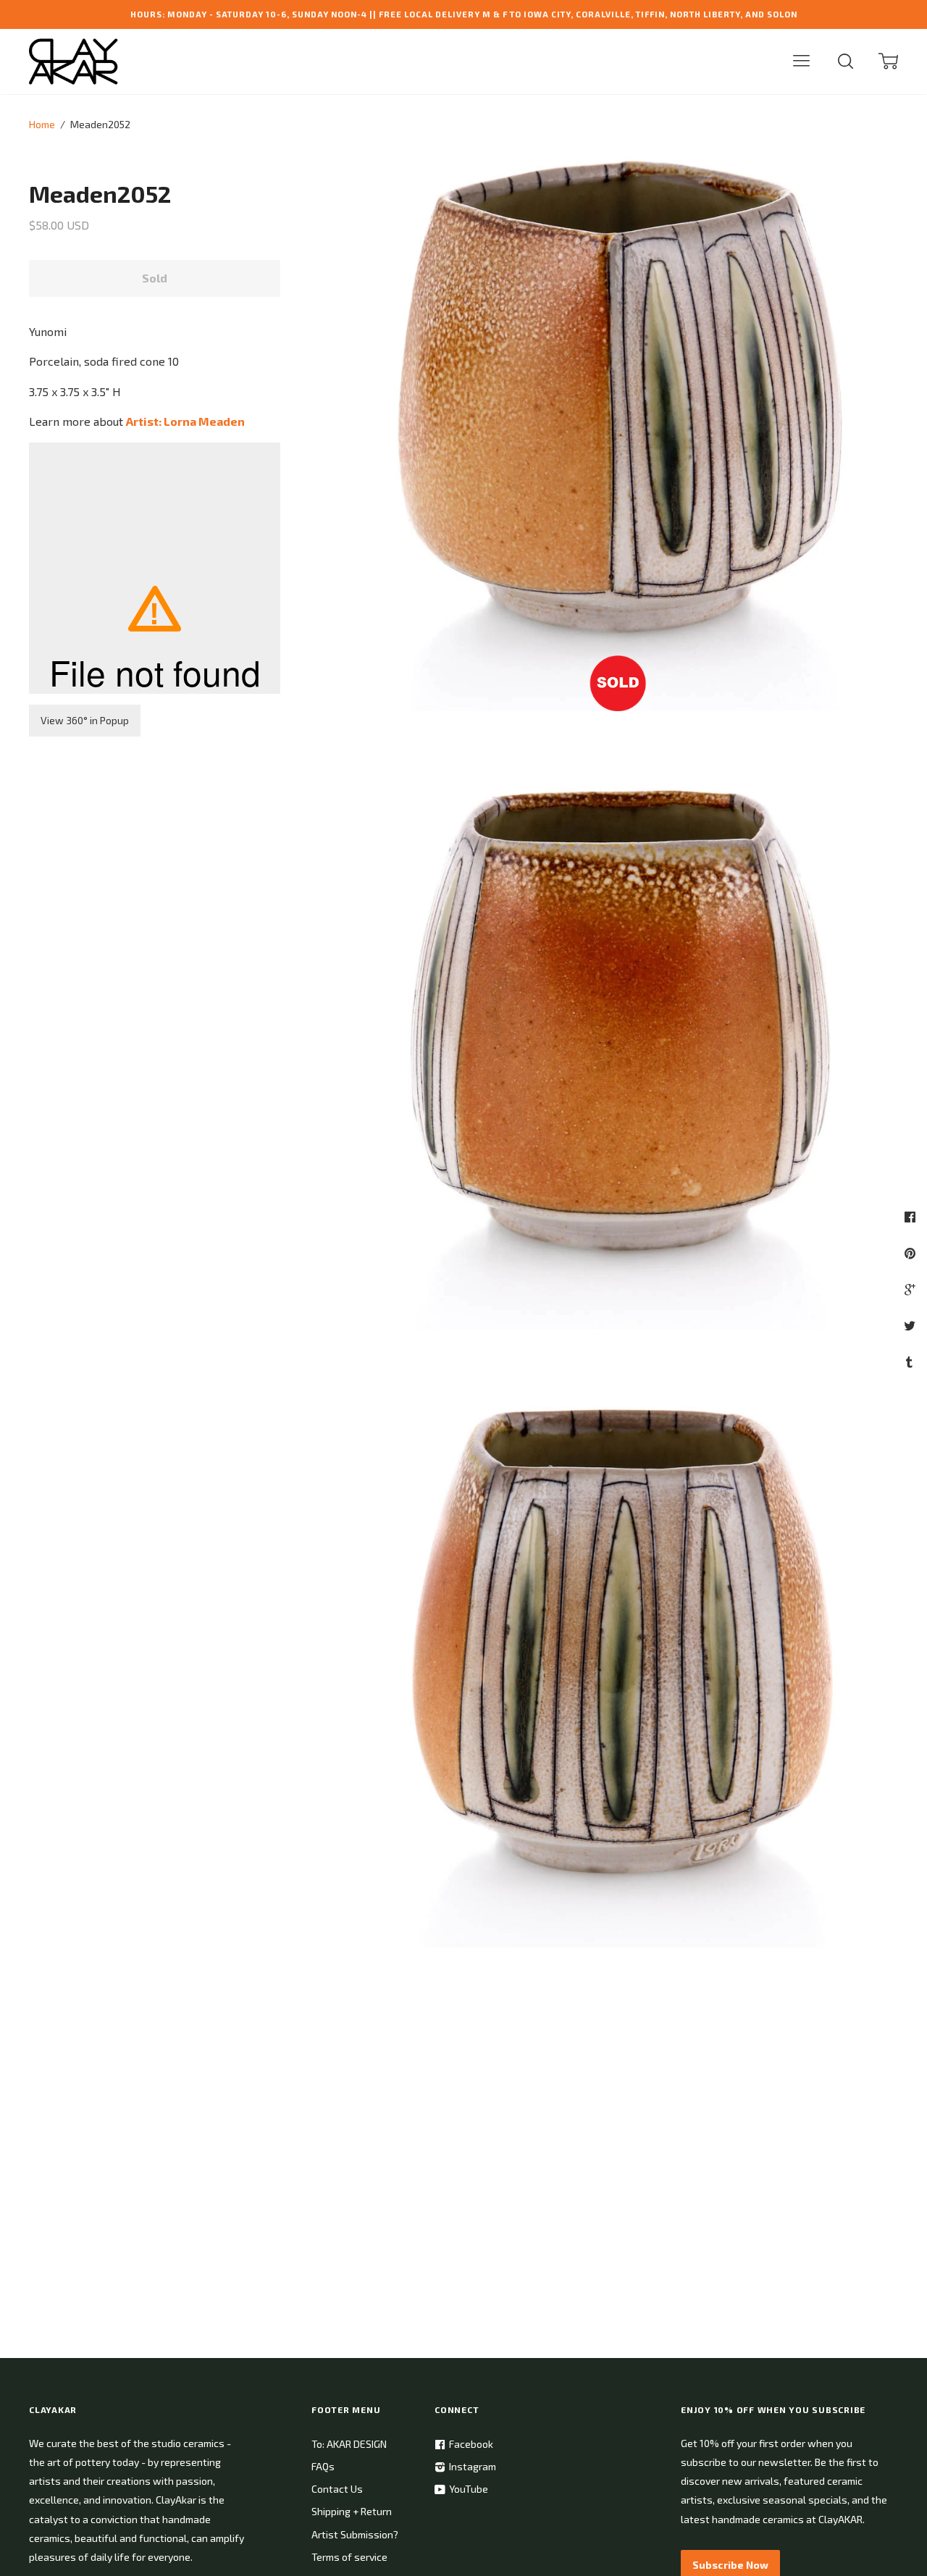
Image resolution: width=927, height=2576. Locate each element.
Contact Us (337, 2489)
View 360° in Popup (85, 720)
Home (42, 124)
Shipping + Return (352, 2511)
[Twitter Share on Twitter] (911, 1325)
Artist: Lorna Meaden (185, 421)
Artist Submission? (355, 2534)
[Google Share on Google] (911, 1289)
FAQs (323, 2466)
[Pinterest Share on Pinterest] (912, 1253)
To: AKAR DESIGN (349, 2444)
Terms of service (349, 2557)
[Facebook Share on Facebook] (912, 1217)
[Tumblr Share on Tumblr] (911, 1362)
